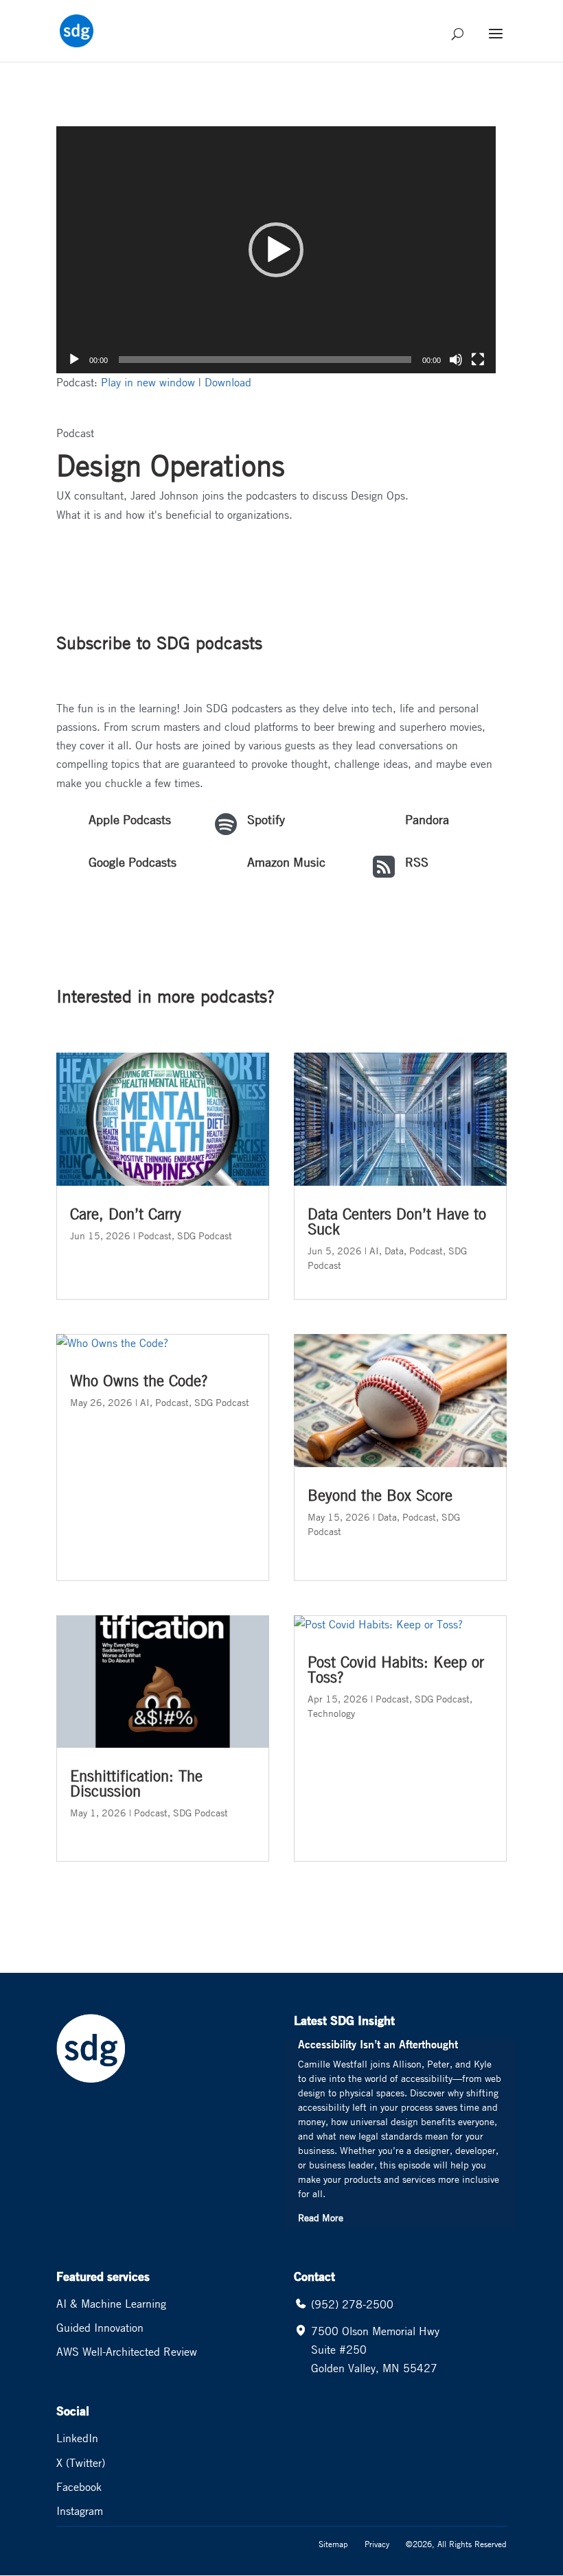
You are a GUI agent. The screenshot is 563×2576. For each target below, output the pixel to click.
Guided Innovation (100, 2328)
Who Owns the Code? (139, 1381)
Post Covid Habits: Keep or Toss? (396, 1670)
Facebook (79, 2487)
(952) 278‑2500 (352, 2304)
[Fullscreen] (478, 360)
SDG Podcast (205, 1235)
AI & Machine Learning (111, 2304)
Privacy (377, 2544)
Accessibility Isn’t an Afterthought (378, 2044)
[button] (276, 250)
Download (228, 382)
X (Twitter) (81, 2463)
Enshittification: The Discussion (136, 1783)
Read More (321, 2217)
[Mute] (456, 360)
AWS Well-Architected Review (127, 2352)
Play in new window (148, 382)
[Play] (74, 360)
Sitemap (333, 2544)
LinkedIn (77, 2438)
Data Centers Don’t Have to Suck (397, 1221)
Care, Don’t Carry (126, 1214)
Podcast (155, 1235)
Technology (331, 1713)
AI (145, 1402)
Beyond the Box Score (380, 1495)
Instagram (80, 2511)
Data (394, 1250)
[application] (276, 250)
